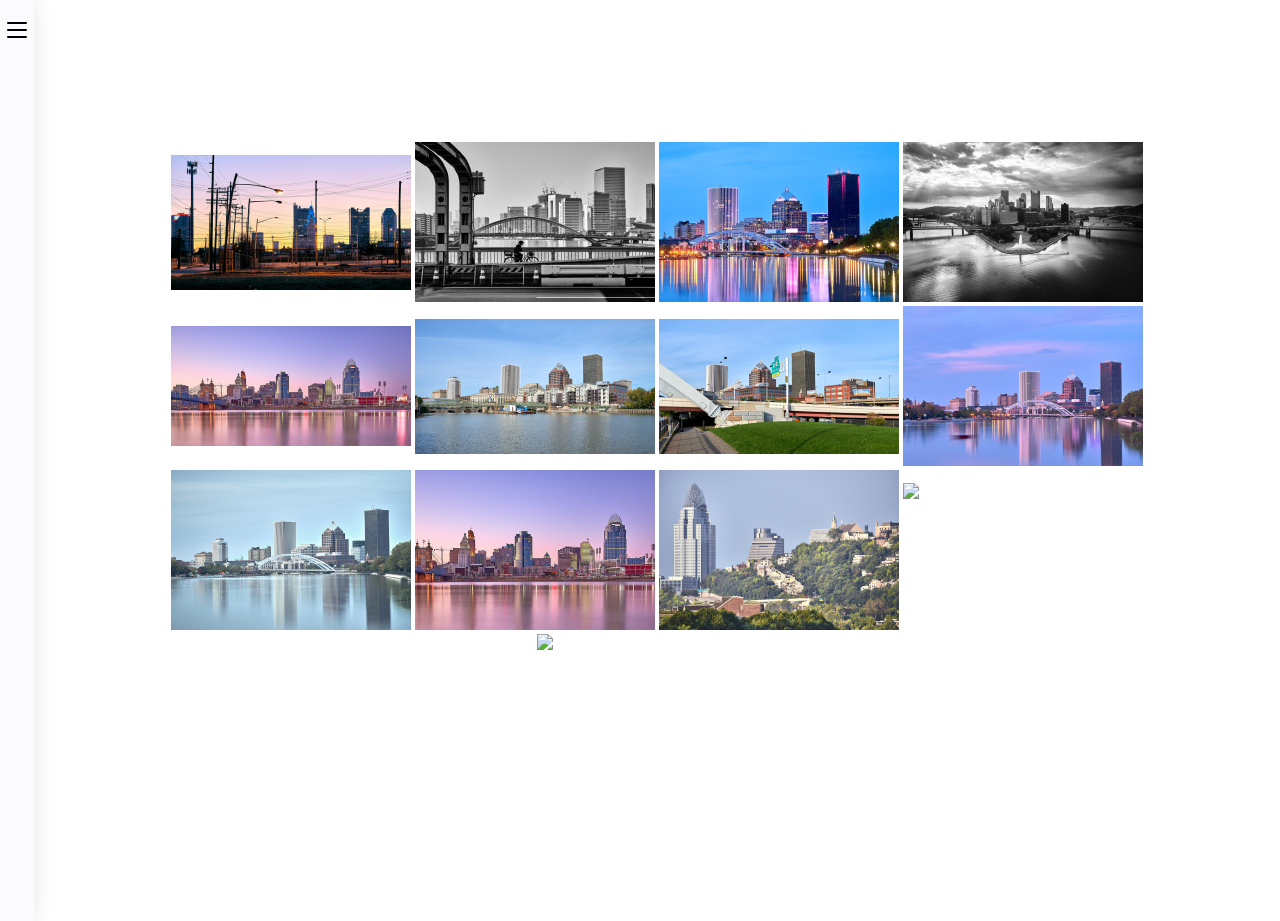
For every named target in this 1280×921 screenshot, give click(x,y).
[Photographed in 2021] (779, 222)
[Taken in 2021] (1023, 550)
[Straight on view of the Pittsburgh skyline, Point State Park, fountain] (1023, 222)
